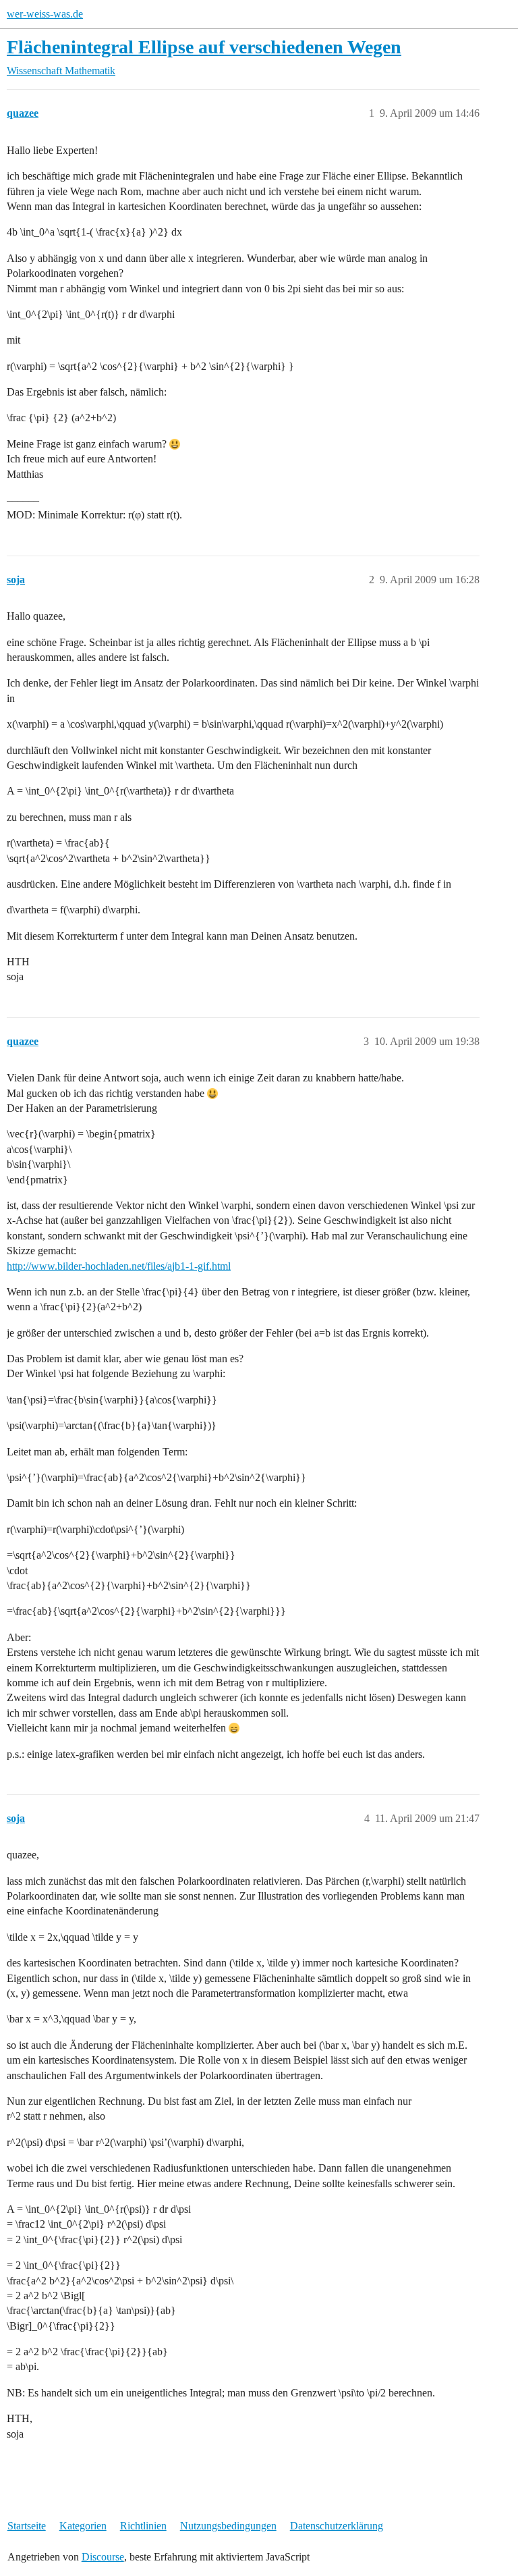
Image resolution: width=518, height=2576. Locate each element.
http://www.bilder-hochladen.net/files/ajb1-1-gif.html (119, 1266)
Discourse (103, 2557)
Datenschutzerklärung (337, 2526)
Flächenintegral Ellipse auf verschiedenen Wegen (204, 47)
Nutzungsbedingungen (228, 2526)
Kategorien (83, 2526)
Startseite (27, 2526)
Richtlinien (143, 2526)
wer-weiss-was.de (45, 14)
